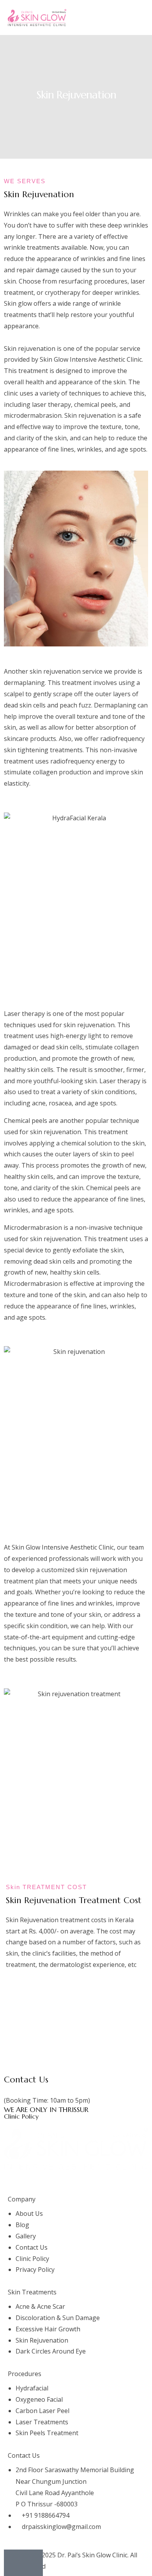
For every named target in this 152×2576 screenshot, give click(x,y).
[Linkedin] (77, 2179)
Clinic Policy (21, 2116)
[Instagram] (56, 2179)
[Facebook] (14, 2179)
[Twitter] (35, 2179)
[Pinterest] (98, 2179)
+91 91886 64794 (28, 2089)
